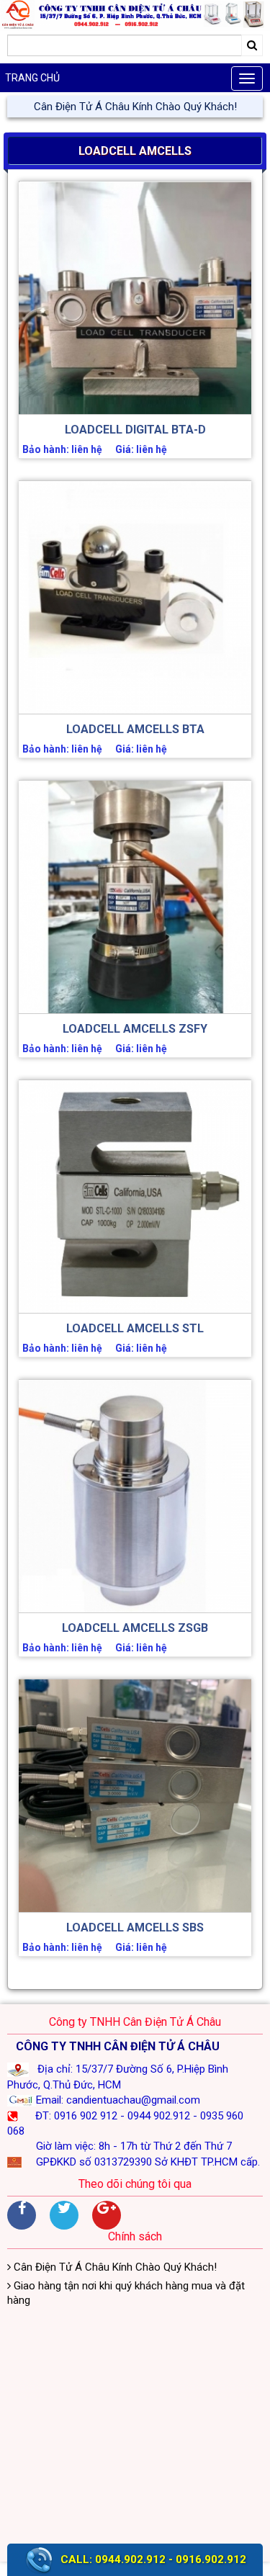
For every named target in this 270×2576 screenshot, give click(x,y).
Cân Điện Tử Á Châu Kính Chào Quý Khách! (135, 107)
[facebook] (22, 2215)
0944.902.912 (130, 2559)
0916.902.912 (211, 2559)
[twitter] (64, 2215)
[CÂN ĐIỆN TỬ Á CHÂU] (135, 15)
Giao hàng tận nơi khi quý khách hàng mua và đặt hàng (126, 2293)
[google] (107, 2215)
